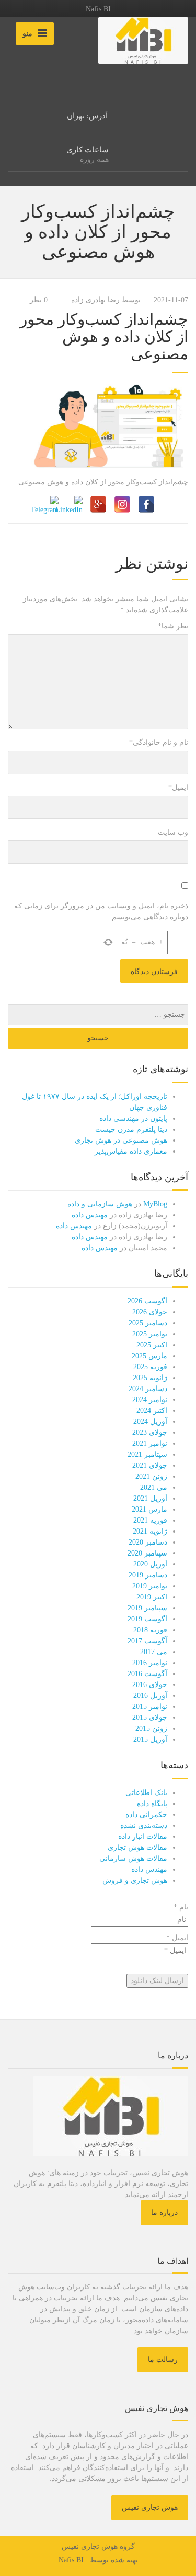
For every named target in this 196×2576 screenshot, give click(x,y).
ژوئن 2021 (151, 1476)
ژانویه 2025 (150, 1378)
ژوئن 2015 (151, 1729)
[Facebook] (146, 504)
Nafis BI (71, 2560)
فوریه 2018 (150, 1630)
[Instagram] (122, 504)
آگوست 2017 (147, 1641)
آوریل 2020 (150, 1564)
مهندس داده (90, 1215)
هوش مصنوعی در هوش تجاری (121, 1140)
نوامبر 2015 (150, 1707)
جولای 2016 (150, 1685)
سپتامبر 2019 (147, 1608)
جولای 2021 (150, 1465)
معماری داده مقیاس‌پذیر (131, 1151)
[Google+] (98, 504)
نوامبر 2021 (150, 1444)
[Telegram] (50, 504)
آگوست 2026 (147, 1301)
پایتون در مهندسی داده (133, 1118)
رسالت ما (163, 2360)
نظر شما (173, 626)
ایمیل (178, 787)
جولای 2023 (150, 1433)
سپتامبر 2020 (147, 1553)
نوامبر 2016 (150, 1663)
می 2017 (154, 1652)
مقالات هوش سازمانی (133, 1859)
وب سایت (173, 832)
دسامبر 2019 (148, 1575)
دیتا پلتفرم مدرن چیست (131, 1129)
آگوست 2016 (147, 1674)
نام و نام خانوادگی (159, 743)
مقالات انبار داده (143, 1837)
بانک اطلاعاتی (146, 1793)
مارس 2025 (149, 1356)
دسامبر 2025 (148, 1323)
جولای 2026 (150, 1312)
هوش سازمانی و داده (100, 1204)
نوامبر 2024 (150, 1400)
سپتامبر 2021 (147, 1455)
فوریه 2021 (150, 1520)
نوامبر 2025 (150, 1334)
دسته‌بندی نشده (144, 1826)
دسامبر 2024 (148, 1389)
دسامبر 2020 (148, 1542)
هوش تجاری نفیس (150, 2507)
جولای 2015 (150, 1718)
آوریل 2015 (150, 1740)
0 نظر (39, 300)
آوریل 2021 (150, 1498)
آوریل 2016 (150, 1696)
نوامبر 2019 (150, 1586)
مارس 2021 (149, 1509)
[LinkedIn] (74, 504)
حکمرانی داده (146, 1815)
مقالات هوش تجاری (137, 1848)
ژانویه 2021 (150, 1531)
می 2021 (154, 1487)
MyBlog (155, 1204)
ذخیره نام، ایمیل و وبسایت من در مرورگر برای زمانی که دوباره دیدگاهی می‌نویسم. (101, 911)
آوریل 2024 (150, 1422)
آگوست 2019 (147, 1619)
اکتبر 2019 (152, 1597)
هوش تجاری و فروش (135, 1880)
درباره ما (164, 2212)
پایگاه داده (152, 1804)
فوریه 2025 (150, 1367)
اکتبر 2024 (152, 1411)
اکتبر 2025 (152, 1345)
